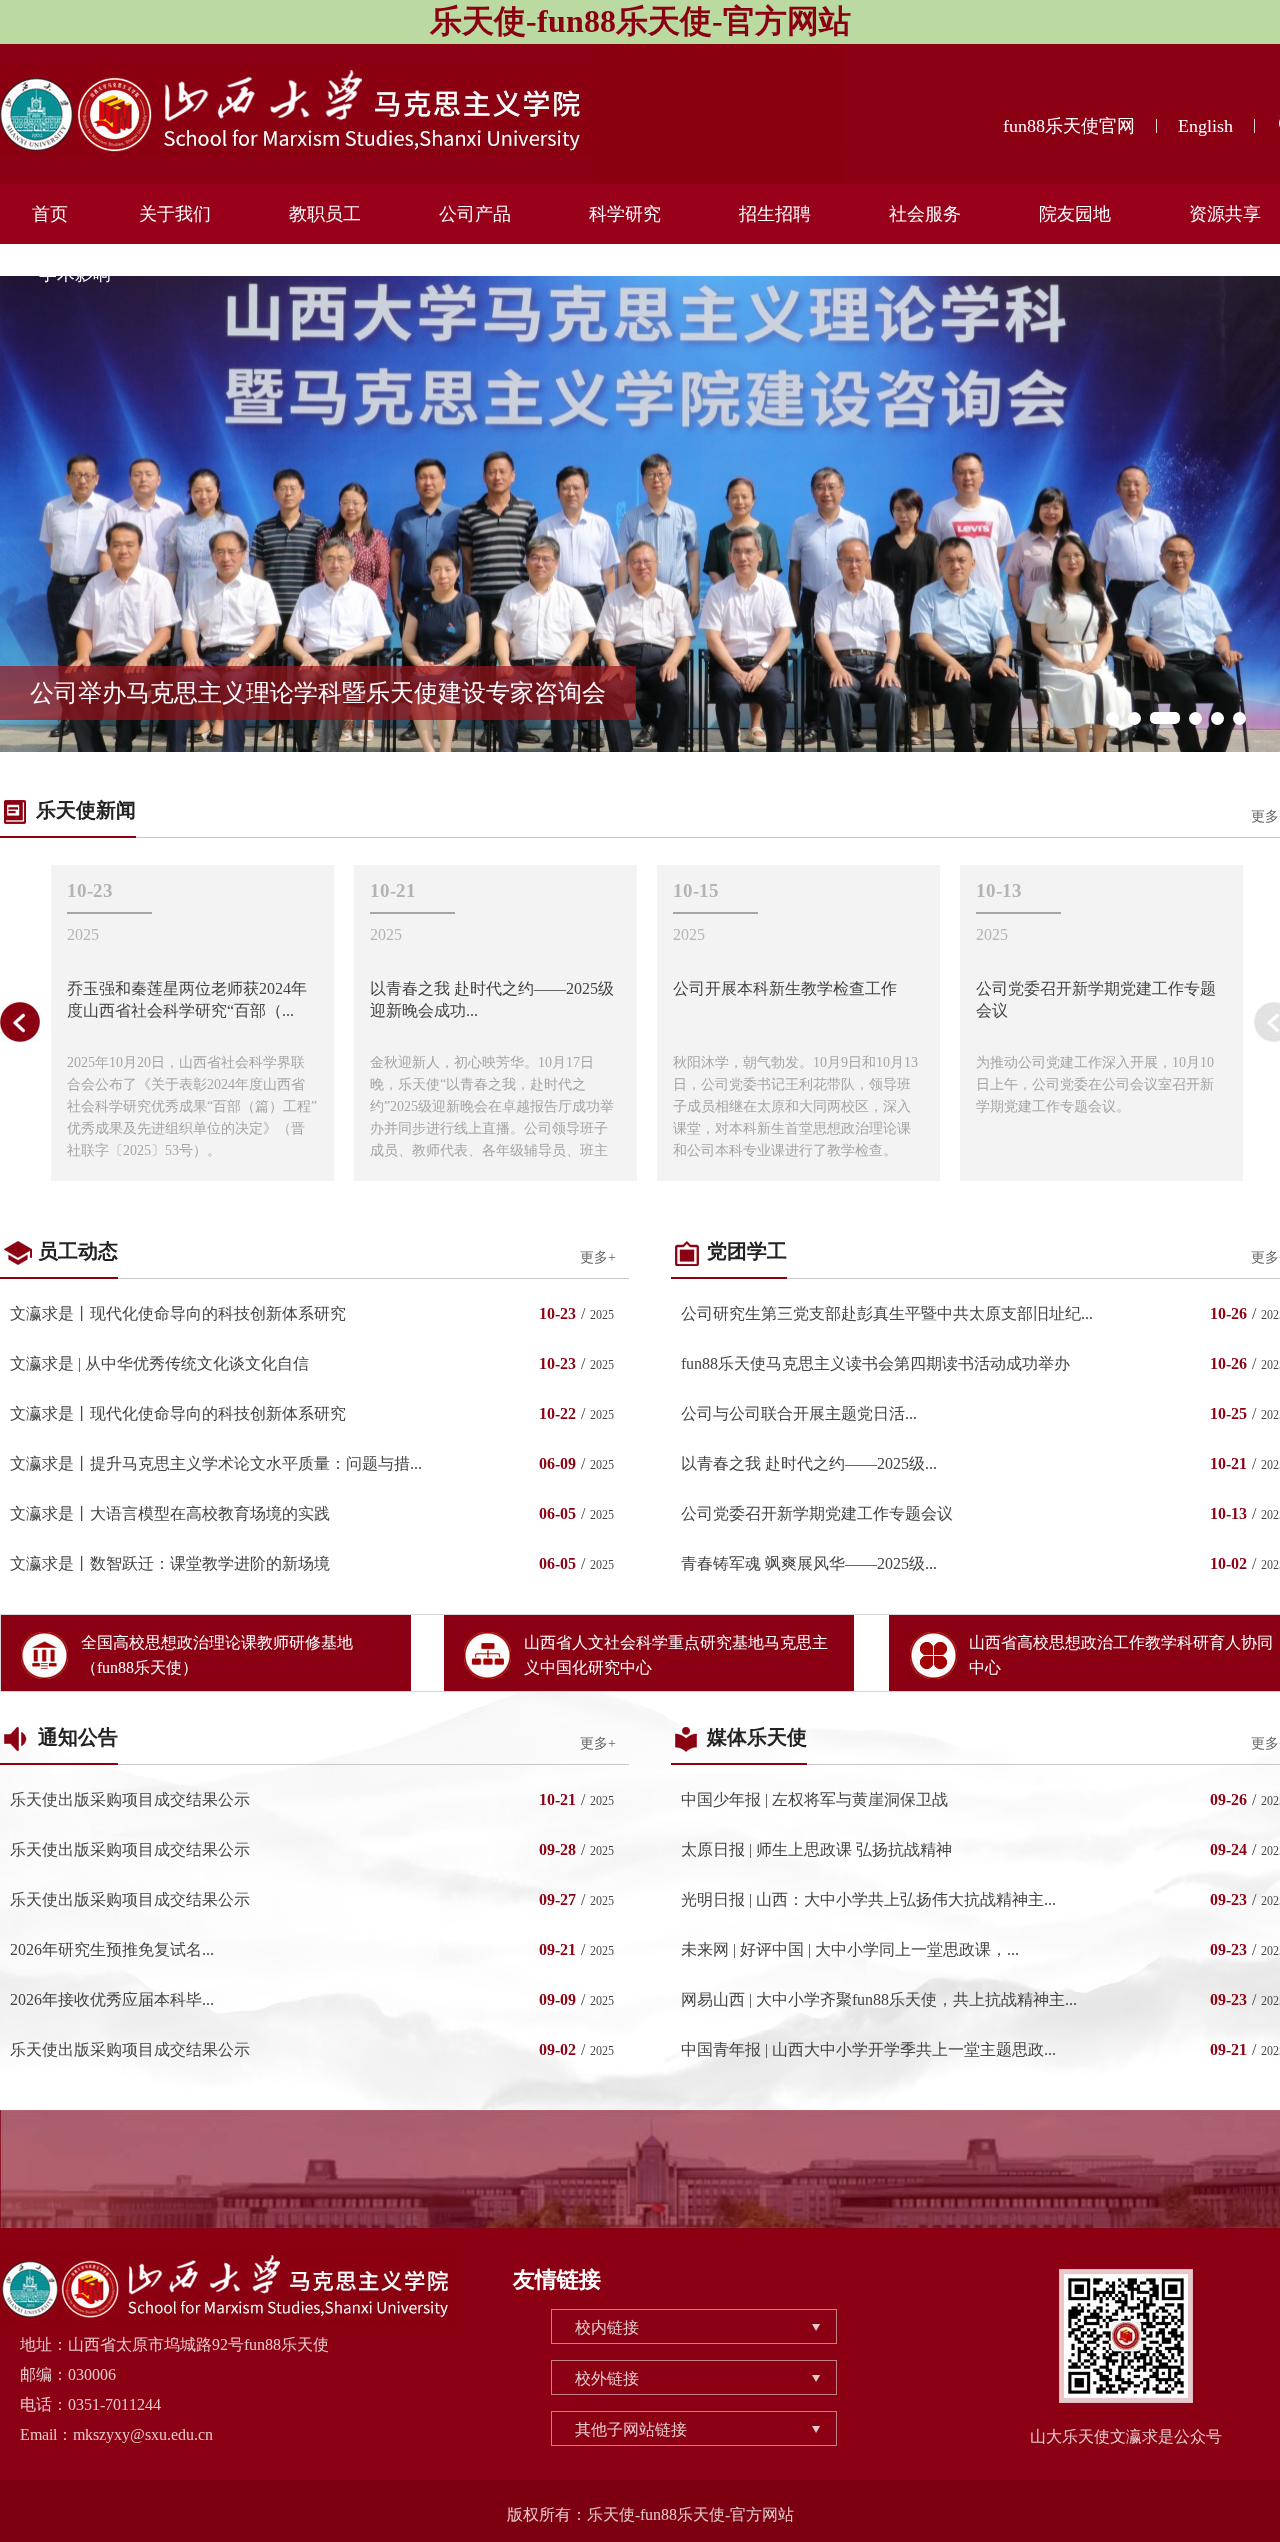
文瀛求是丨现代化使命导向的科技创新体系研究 (178, 1313)
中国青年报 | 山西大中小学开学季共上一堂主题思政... (868, 2049)
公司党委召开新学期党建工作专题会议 (817, 1513)
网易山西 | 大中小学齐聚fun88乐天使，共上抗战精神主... (879, 1999)
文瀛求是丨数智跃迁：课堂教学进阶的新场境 (170, 1563)
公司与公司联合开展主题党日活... (799, 1413)
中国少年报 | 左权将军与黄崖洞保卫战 (814, 1799)
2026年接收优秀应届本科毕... (112, 1999)
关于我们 (175, 214)
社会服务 (925, 214)
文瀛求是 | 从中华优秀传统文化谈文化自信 (159, 1363)
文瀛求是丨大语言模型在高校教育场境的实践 (170, 1513)
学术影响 (75, 274)
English (1205, 126)
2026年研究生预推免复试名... (112, 1949)
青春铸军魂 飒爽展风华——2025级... (809, 1563)
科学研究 (625, 214)
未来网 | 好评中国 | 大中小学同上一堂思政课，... (850, 1949)
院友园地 (1075, 214)
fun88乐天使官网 (1069, 126)
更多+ (598, 1257)
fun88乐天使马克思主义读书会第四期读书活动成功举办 (875, 1363)
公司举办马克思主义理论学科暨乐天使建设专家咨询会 (318, 693)
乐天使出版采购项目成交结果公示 (130, 1799)
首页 (50, 214)
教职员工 (325, 214)
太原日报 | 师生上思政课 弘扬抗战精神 (816, 1849)
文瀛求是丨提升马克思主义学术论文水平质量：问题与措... (216, 1463)
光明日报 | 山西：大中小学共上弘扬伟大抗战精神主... (868, 1899)
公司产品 (475, 214)
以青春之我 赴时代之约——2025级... (809, 1463)
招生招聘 (775, 214)
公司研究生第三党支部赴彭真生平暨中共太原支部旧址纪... (887, 1313)
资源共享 (1225, 214)
